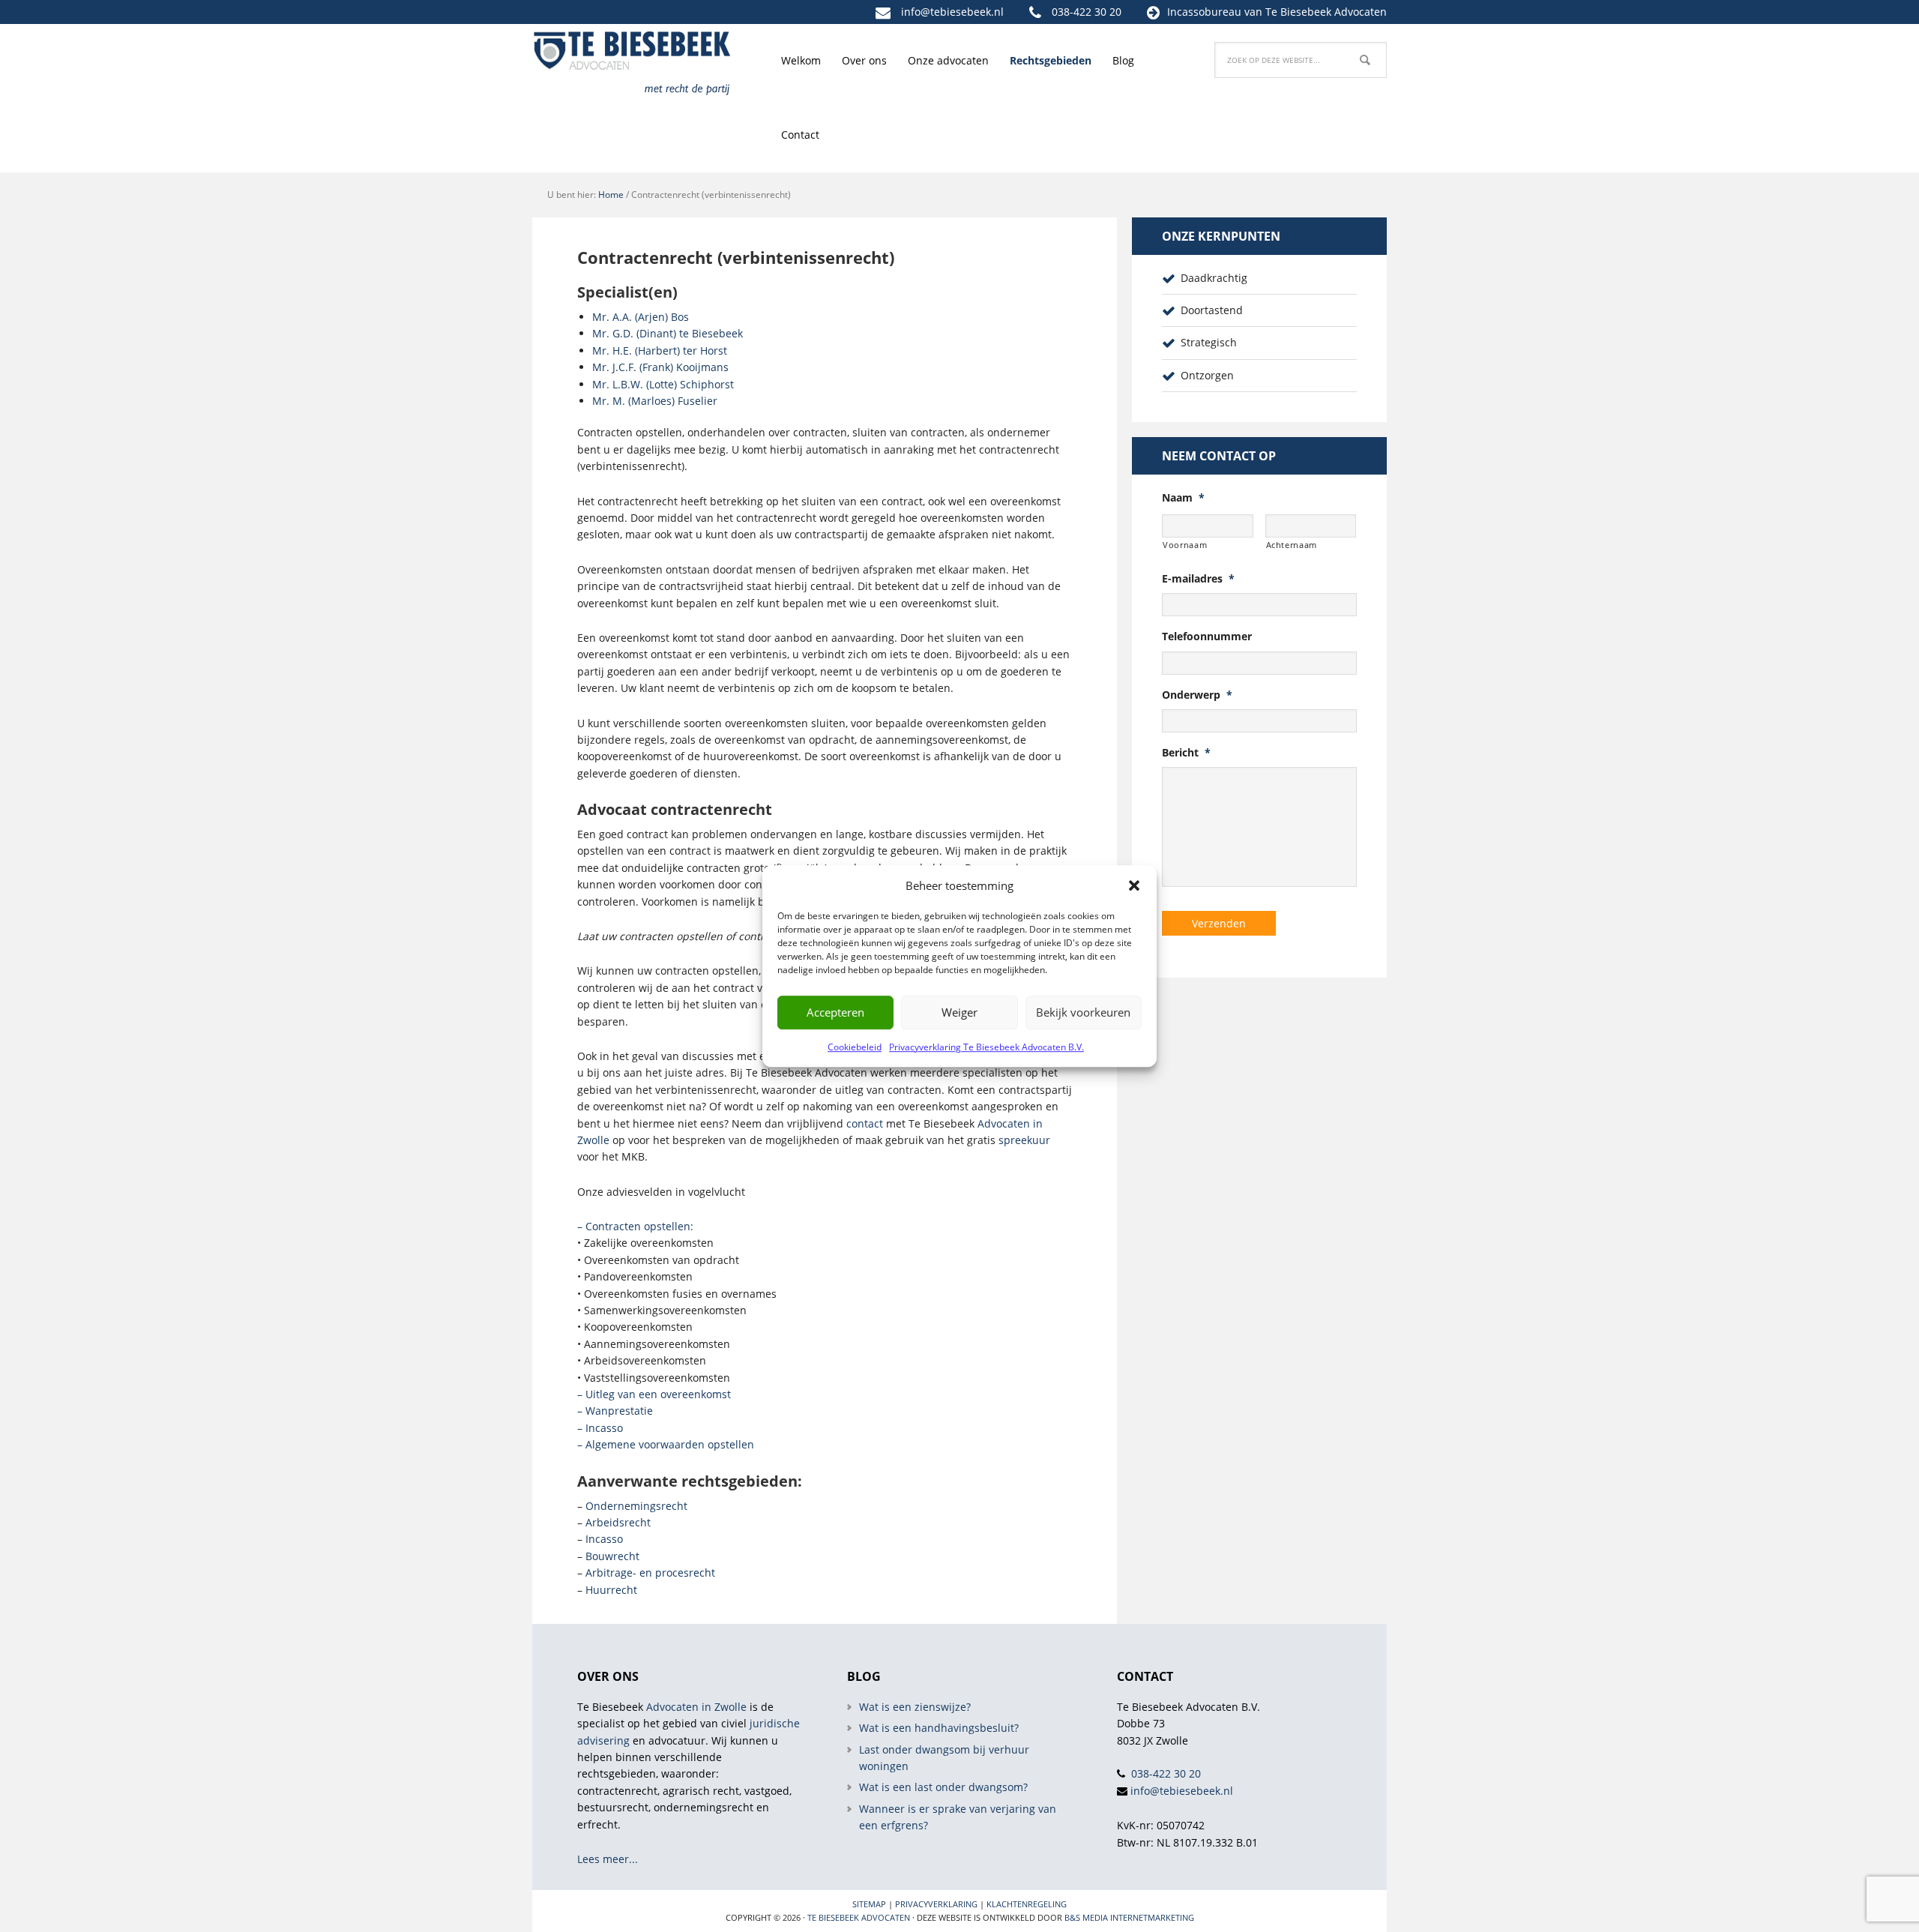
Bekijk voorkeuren (1083, 1012)
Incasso (604, 1539)
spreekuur (1024, 1140)
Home (611, 195)
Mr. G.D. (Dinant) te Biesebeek (668, 333)
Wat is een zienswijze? (915, 1707)
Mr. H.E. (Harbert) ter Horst (660, 350)
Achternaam (1292, 545)
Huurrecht (611, 1590)
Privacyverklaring (936, 1904)
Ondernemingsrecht (636, 1506)
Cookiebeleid (855, 1047)
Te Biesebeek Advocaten (859, 1917)
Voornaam (1185, 545)
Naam (1183, 498)
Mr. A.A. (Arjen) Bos (641, 317)
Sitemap (869, 1904)
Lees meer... (608, 1859)
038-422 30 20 (1087, 12)
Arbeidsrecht (618, 1522)
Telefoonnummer (1207, 637)
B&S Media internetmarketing (1129, 1917)
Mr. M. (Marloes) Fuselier (655, 401)
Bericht (1186, 753)
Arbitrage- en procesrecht (650, 1573)
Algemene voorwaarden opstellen (670, 1444)
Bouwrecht (612, 1556)
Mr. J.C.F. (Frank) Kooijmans (660, 367)
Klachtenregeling (1027, 1904)
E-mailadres (1198, 579)
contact (865, 1123)
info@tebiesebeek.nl (952, 12)
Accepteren (835, 1012)
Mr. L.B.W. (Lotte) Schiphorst (663, 384)
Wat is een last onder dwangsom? (943, 1787)
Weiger (959, 1012)
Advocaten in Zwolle (696, 1707)
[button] (1134, 885)
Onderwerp (1197, 695)
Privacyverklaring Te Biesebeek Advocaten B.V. (986, 1047)
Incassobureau (1204, 12)
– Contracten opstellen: (635, 1226)
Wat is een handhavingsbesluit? (939, 1728)
